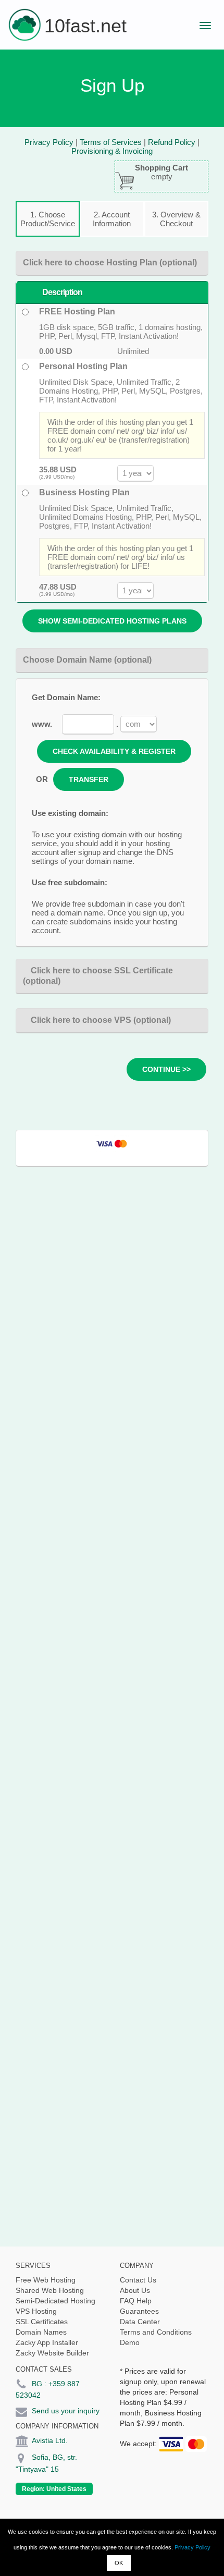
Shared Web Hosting (50, 2290)
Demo (130, 2342)
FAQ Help (136, 2301)
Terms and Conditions (156, 2332)
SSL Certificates (42, 2322)
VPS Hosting (36, 2311)
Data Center (140, 2322)
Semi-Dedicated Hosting (55, 2301)
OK (119, 2563)
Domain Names (41, 2332)
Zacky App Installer (47, 2342)
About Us (135, 2290)
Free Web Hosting (46, 2280)
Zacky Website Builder (52, 2353)
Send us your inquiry (66, 2411)
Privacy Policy (192, 2547)
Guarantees (139, 2311)
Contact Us (138, 2280)
